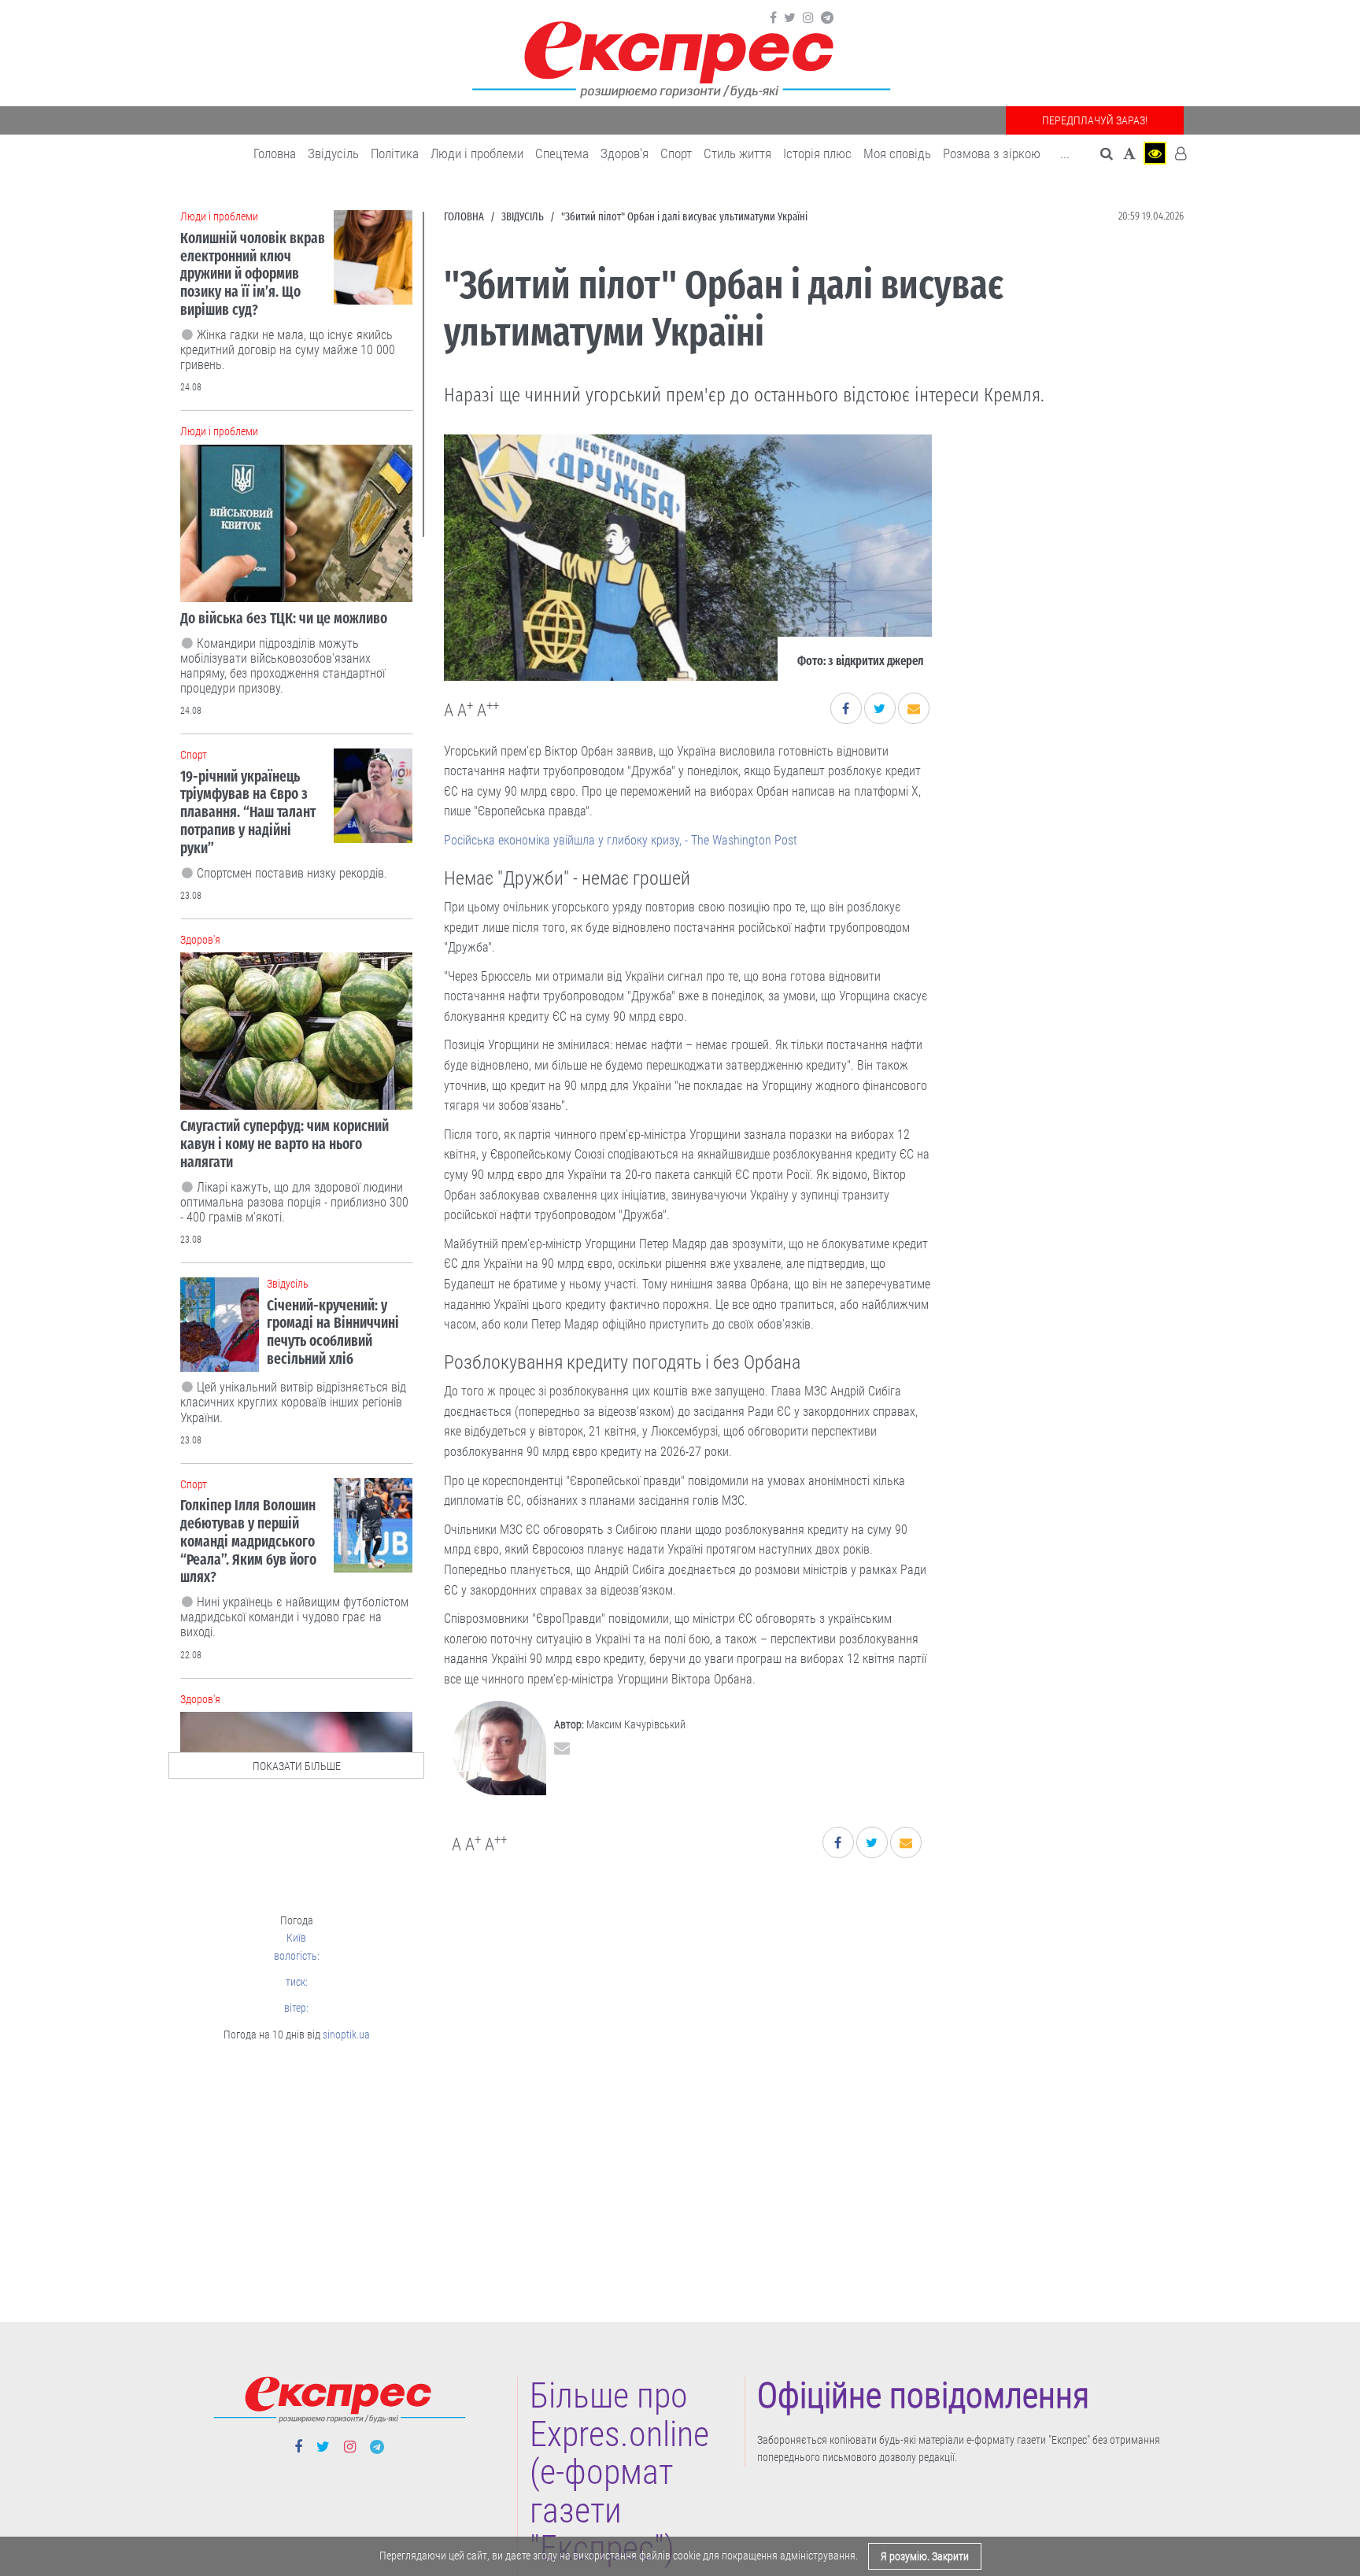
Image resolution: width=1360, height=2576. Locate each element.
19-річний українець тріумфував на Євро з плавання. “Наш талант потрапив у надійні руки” (248, 812)
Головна (275, 153)
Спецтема (562, 153)
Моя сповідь (897, 153)
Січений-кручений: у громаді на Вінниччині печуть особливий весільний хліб (333, 1332)
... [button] (1065, 153)
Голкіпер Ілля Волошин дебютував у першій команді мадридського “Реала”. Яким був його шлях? (248, 1541)
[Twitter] (790, 18)
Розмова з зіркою (992, 153)
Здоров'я (625, 153)
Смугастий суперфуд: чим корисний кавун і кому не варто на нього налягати (285, 1144)
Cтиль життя (737, 153)
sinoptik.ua (346, 2035)
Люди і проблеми (477, 153)
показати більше (297, 1766)
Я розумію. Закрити (925, 2556)
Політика (395, 153)
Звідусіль (333, 153)
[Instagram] (808, 18)
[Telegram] (827, 18)
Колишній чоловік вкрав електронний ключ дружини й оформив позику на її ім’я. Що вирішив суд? (253, 274)
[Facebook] (773, 18)
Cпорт (676, 153)
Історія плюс (817, 153)
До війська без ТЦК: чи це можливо (284, 618)
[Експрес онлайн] (680, 57)
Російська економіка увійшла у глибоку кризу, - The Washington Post (621, 840)
